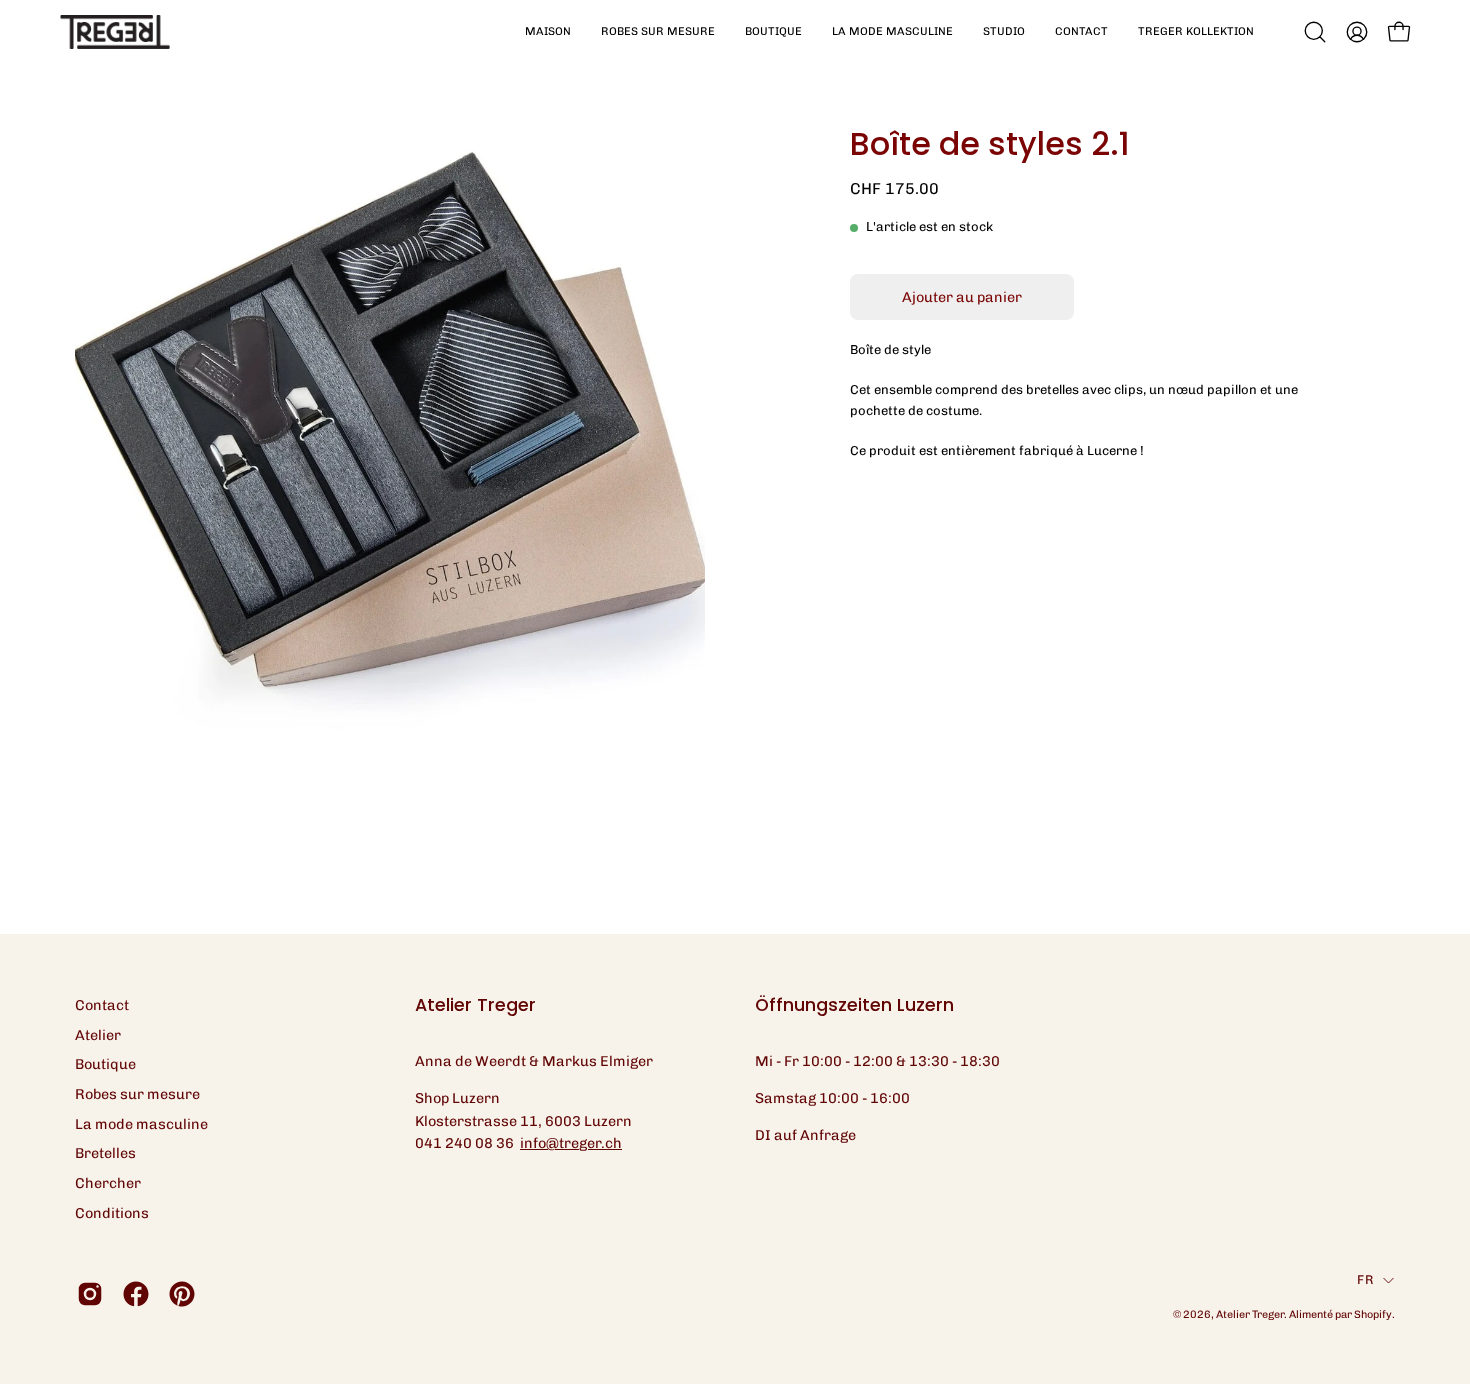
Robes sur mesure (137, 1094)
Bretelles (105, 1153)
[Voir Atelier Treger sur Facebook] (136, 1294)
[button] (658, 32)
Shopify (1373, 1314)
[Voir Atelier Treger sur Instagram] (90, 1294)
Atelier (98, 1035)
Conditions (112, 1213)
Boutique (105, 1064)
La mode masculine (141, 1124)
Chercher (108, 1183)
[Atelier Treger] (115, 32)
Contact (102, 1005)
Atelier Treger (1250, 1314)
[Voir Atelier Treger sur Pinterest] (182, 1294)
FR (1365, 1279)
